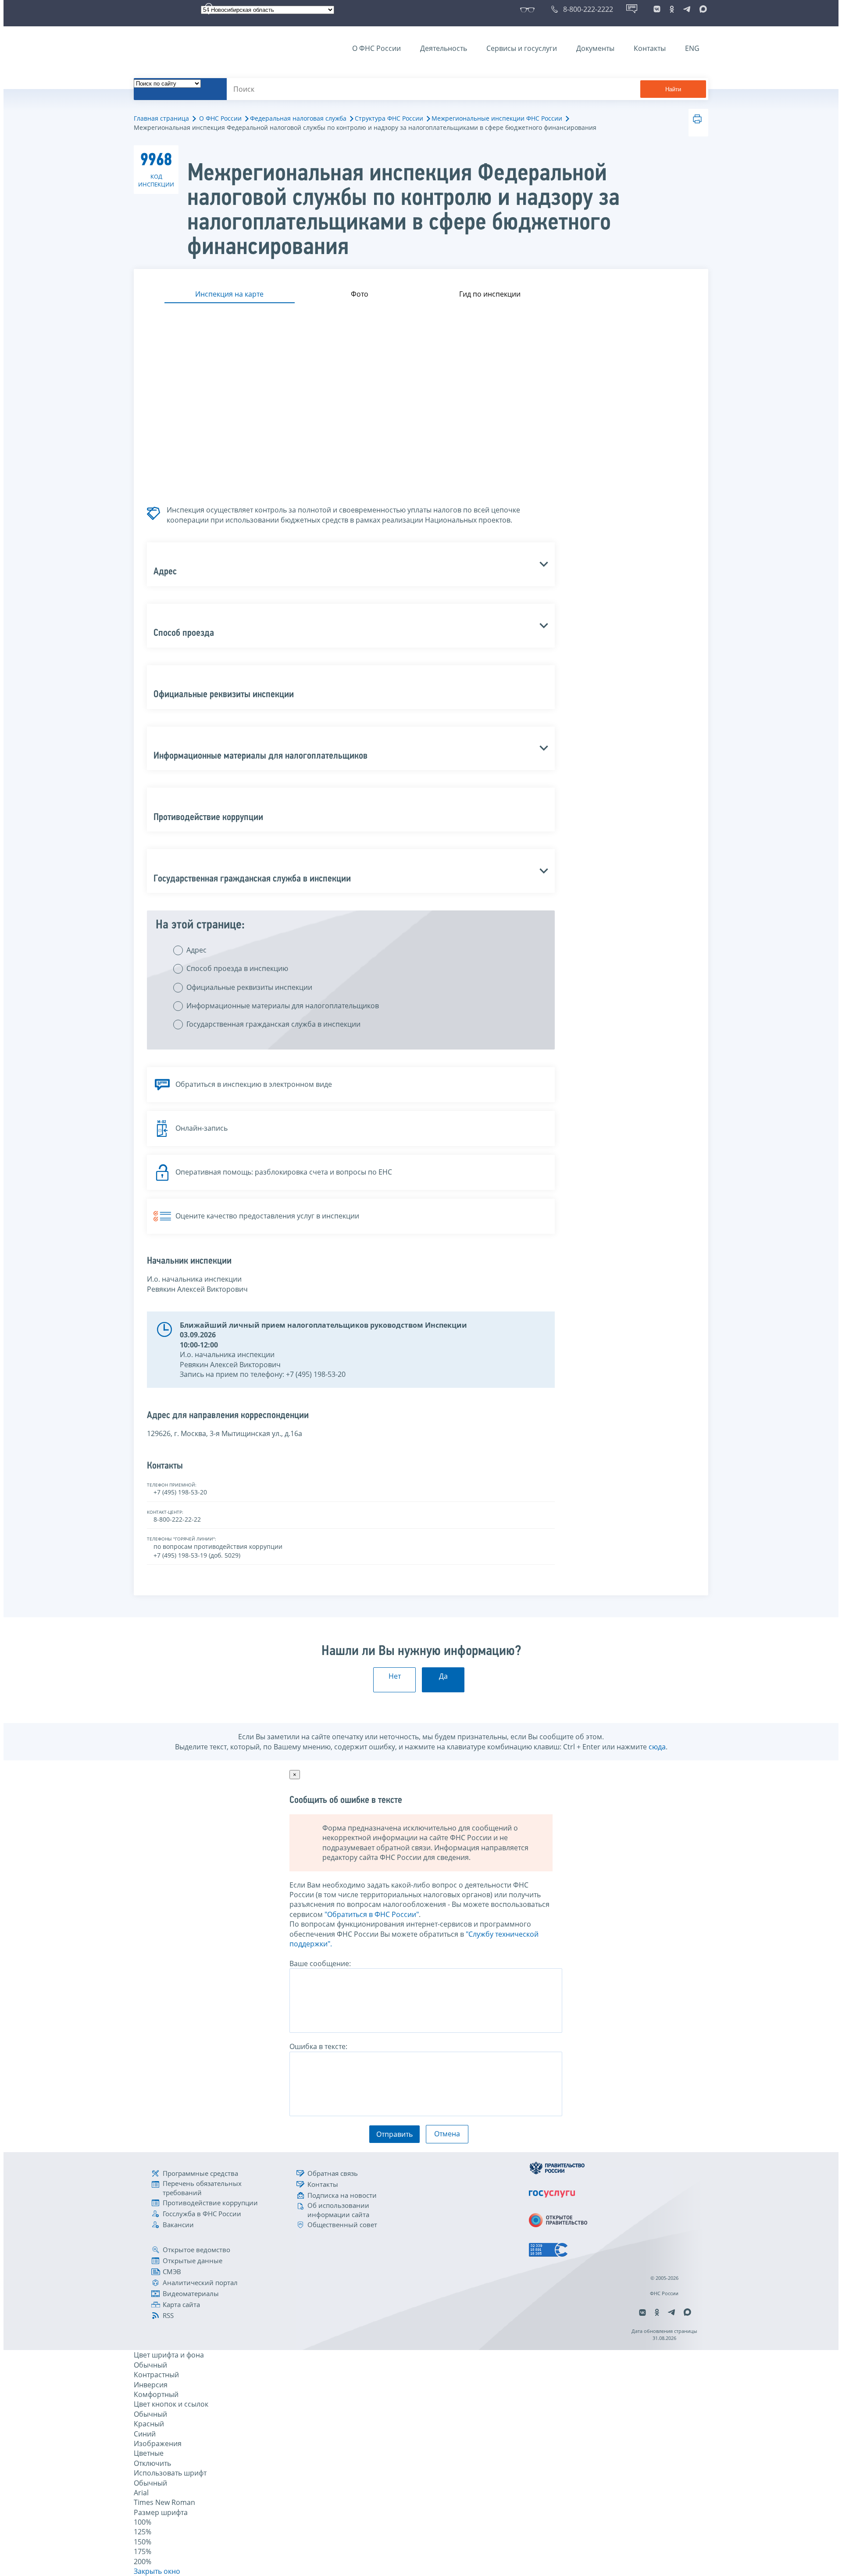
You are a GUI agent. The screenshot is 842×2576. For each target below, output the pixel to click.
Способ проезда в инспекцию (237, 968)
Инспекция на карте (229, 294)
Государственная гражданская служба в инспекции (273, 1024)
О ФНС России (376, 48)
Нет (395, 1676)
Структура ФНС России (389, 118)
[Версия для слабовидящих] (529, 9)
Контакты (650, 48)
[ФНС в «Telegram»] (687, 9)
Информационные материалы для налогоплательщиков (283, 1006)
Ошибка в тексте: (318, 2046)
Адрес (196, 950)
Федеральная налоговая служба (298, 118)
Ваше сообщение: (320, 1963)
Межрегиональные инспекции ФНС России (497, 118)
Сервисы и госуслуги (522, 48)
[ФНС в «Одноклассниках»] (672, 9)
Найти (673, 89)
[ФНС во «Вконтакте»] (657, 9)
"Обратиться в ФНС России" (372, 1914)
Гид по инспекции (490, 294)
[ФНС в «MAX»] (702, 9)
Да (443, 1676)
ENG (692, 48)
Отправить (394, 2134)
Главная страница (161, 118)
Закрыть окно (157, 2571)
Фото (360, 294)
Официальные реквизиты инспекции (249, 987)
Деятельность (444, 48)
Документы (595, 48)
